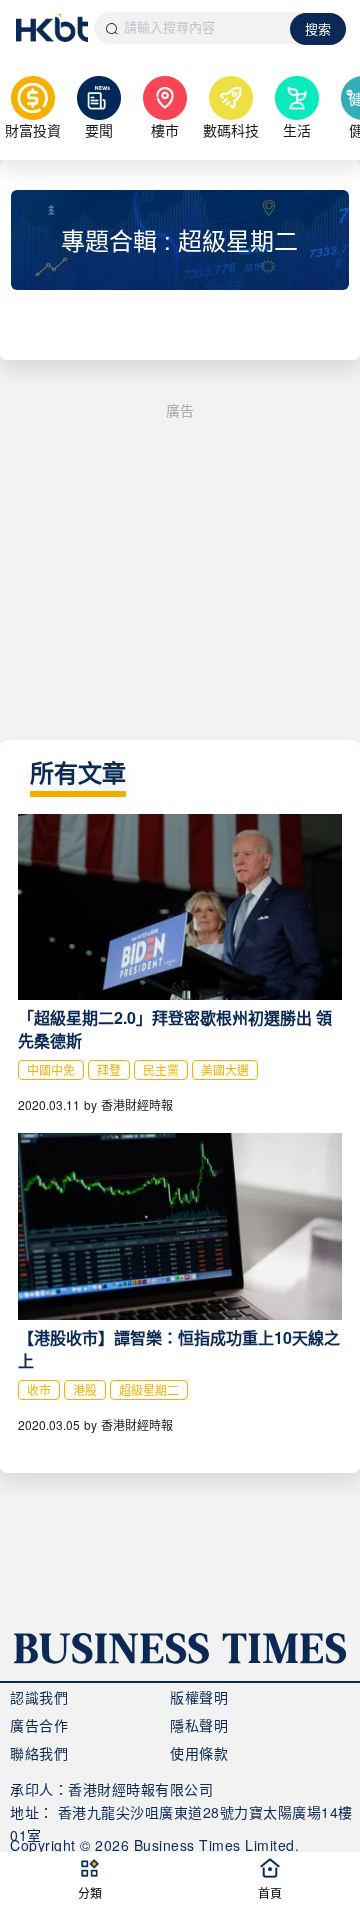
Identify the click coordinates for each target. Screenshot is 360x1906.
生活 (297, 130)
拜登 (109, 1069)
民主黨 (161, 1069)
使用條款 (199, 1753)
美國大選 (225, 1069)
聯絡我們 (39, 1753)
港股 (85, 1389)
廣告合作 (39, 1725)
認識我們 (39, 1697)
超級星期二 (149, 1389)
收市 (39, 1389)
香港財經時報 (137, 1104)
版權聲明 (199, 1697)
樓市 (165, 130)
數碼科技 (231, 130)
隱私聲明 (199, 1725)
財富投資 (33, 130)
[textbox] (193, 28)
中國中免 (51, 1069)
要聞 (99, 130)
